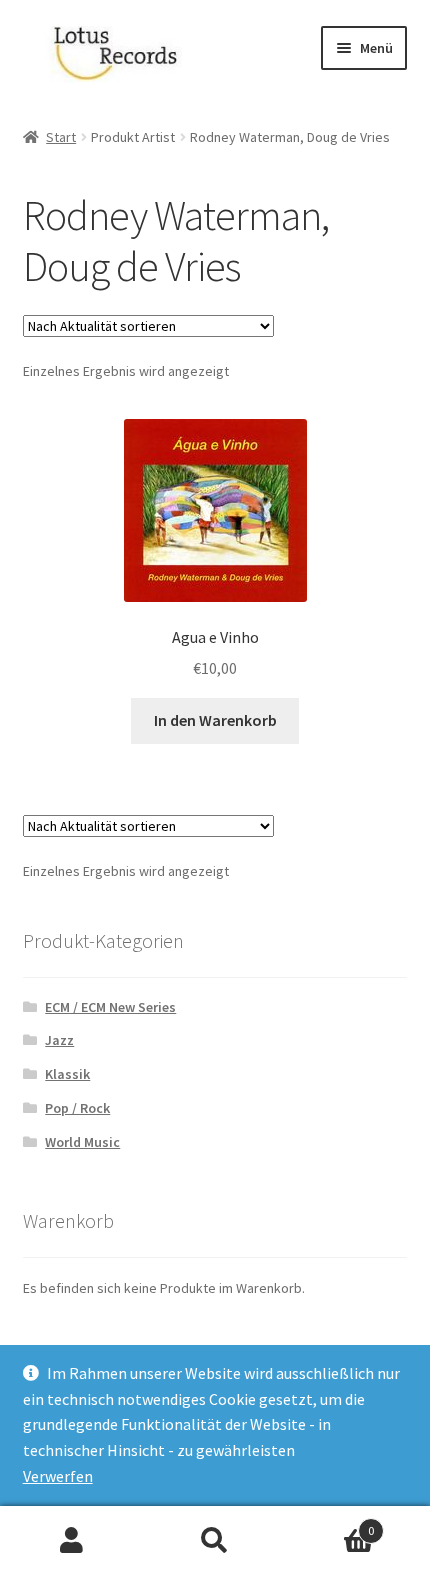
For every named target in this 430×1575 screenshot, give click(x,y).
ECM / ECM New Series (110, 1007)
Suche (214, 1541)
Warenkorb (331, 1523)
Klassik (67, 1074)
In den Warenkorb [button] (215, 720)
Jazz (59, 1040)
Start (61, 137)
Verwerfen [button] (58, 1476)
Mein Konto (71, 1541)
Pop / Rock (77, 1108)
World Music (82, 1142)
